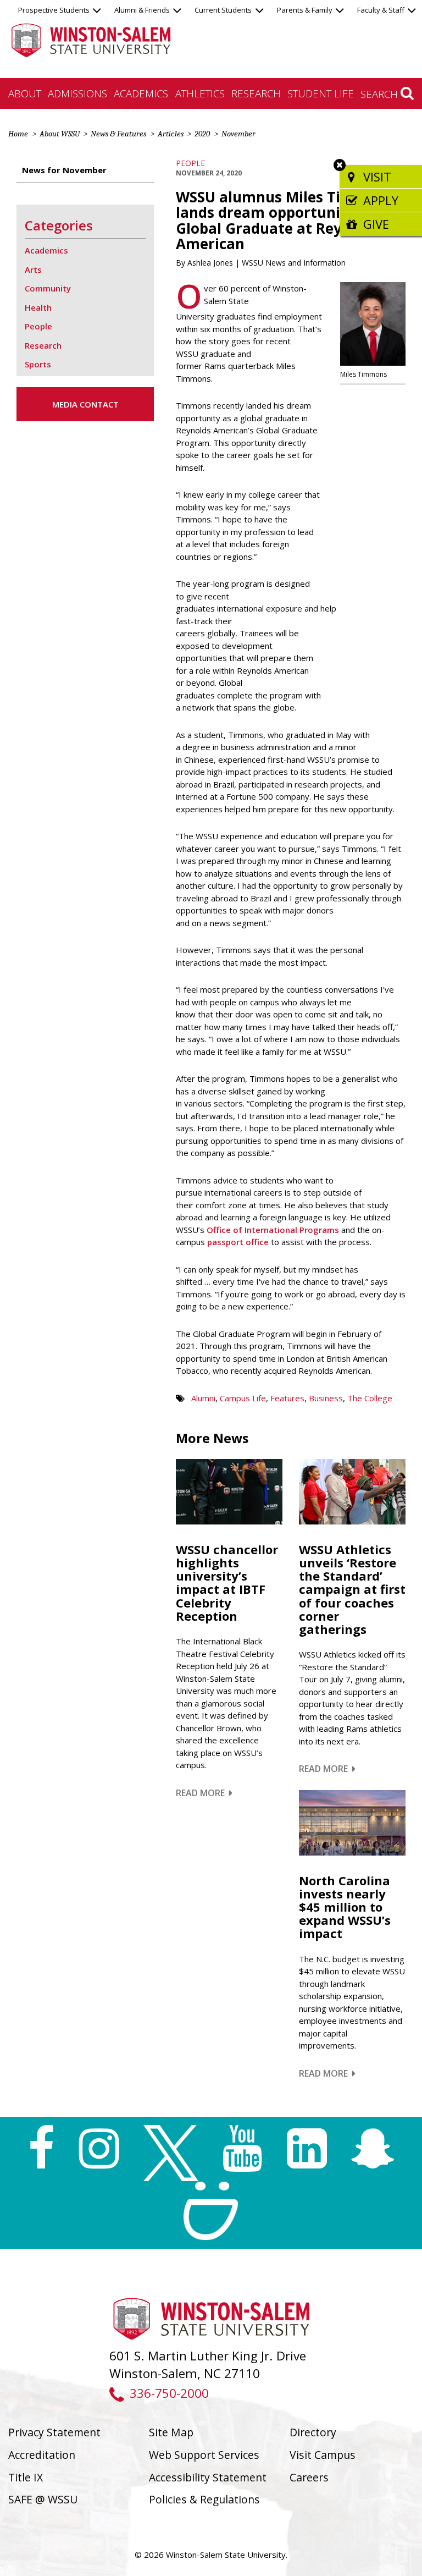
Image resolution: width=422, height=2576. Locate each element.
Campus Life (243, 1398)
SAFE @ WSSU (43, 2499)
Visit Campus (323, 2455)
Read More (204, 1793)
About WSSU (60, 134)
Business (326, 1398)
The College (370, 1398)
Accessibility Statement (208, 2477)
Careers (309, 2477)
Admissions (77, 93)
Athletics (200, 93)
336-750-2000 (169, 2393)
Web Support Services (204, 2455)
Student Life (321, 93)
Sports (38, 364)
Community (48, 288)
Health (38, 307)
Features (287, 1398)
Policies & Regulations (204, 2499)
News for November (64, 170)
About (25, 93)
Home (18, 134)
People (190, 163)
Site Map (171, 2432)
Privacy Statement (54, 2432)
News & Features (118, 134)
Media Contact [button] (85, 404)
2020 (202, 134)
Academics (141, 93)
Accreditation (42, 2455)
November (238, 134)
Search (381, 94)
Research (256, 93)
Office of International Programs (273, 1230)
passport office (238, 1242)
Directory (313, 2432)
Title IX (26, 2477)
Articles (171, 134)
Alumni (203, 1398)
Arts (33, 269)
